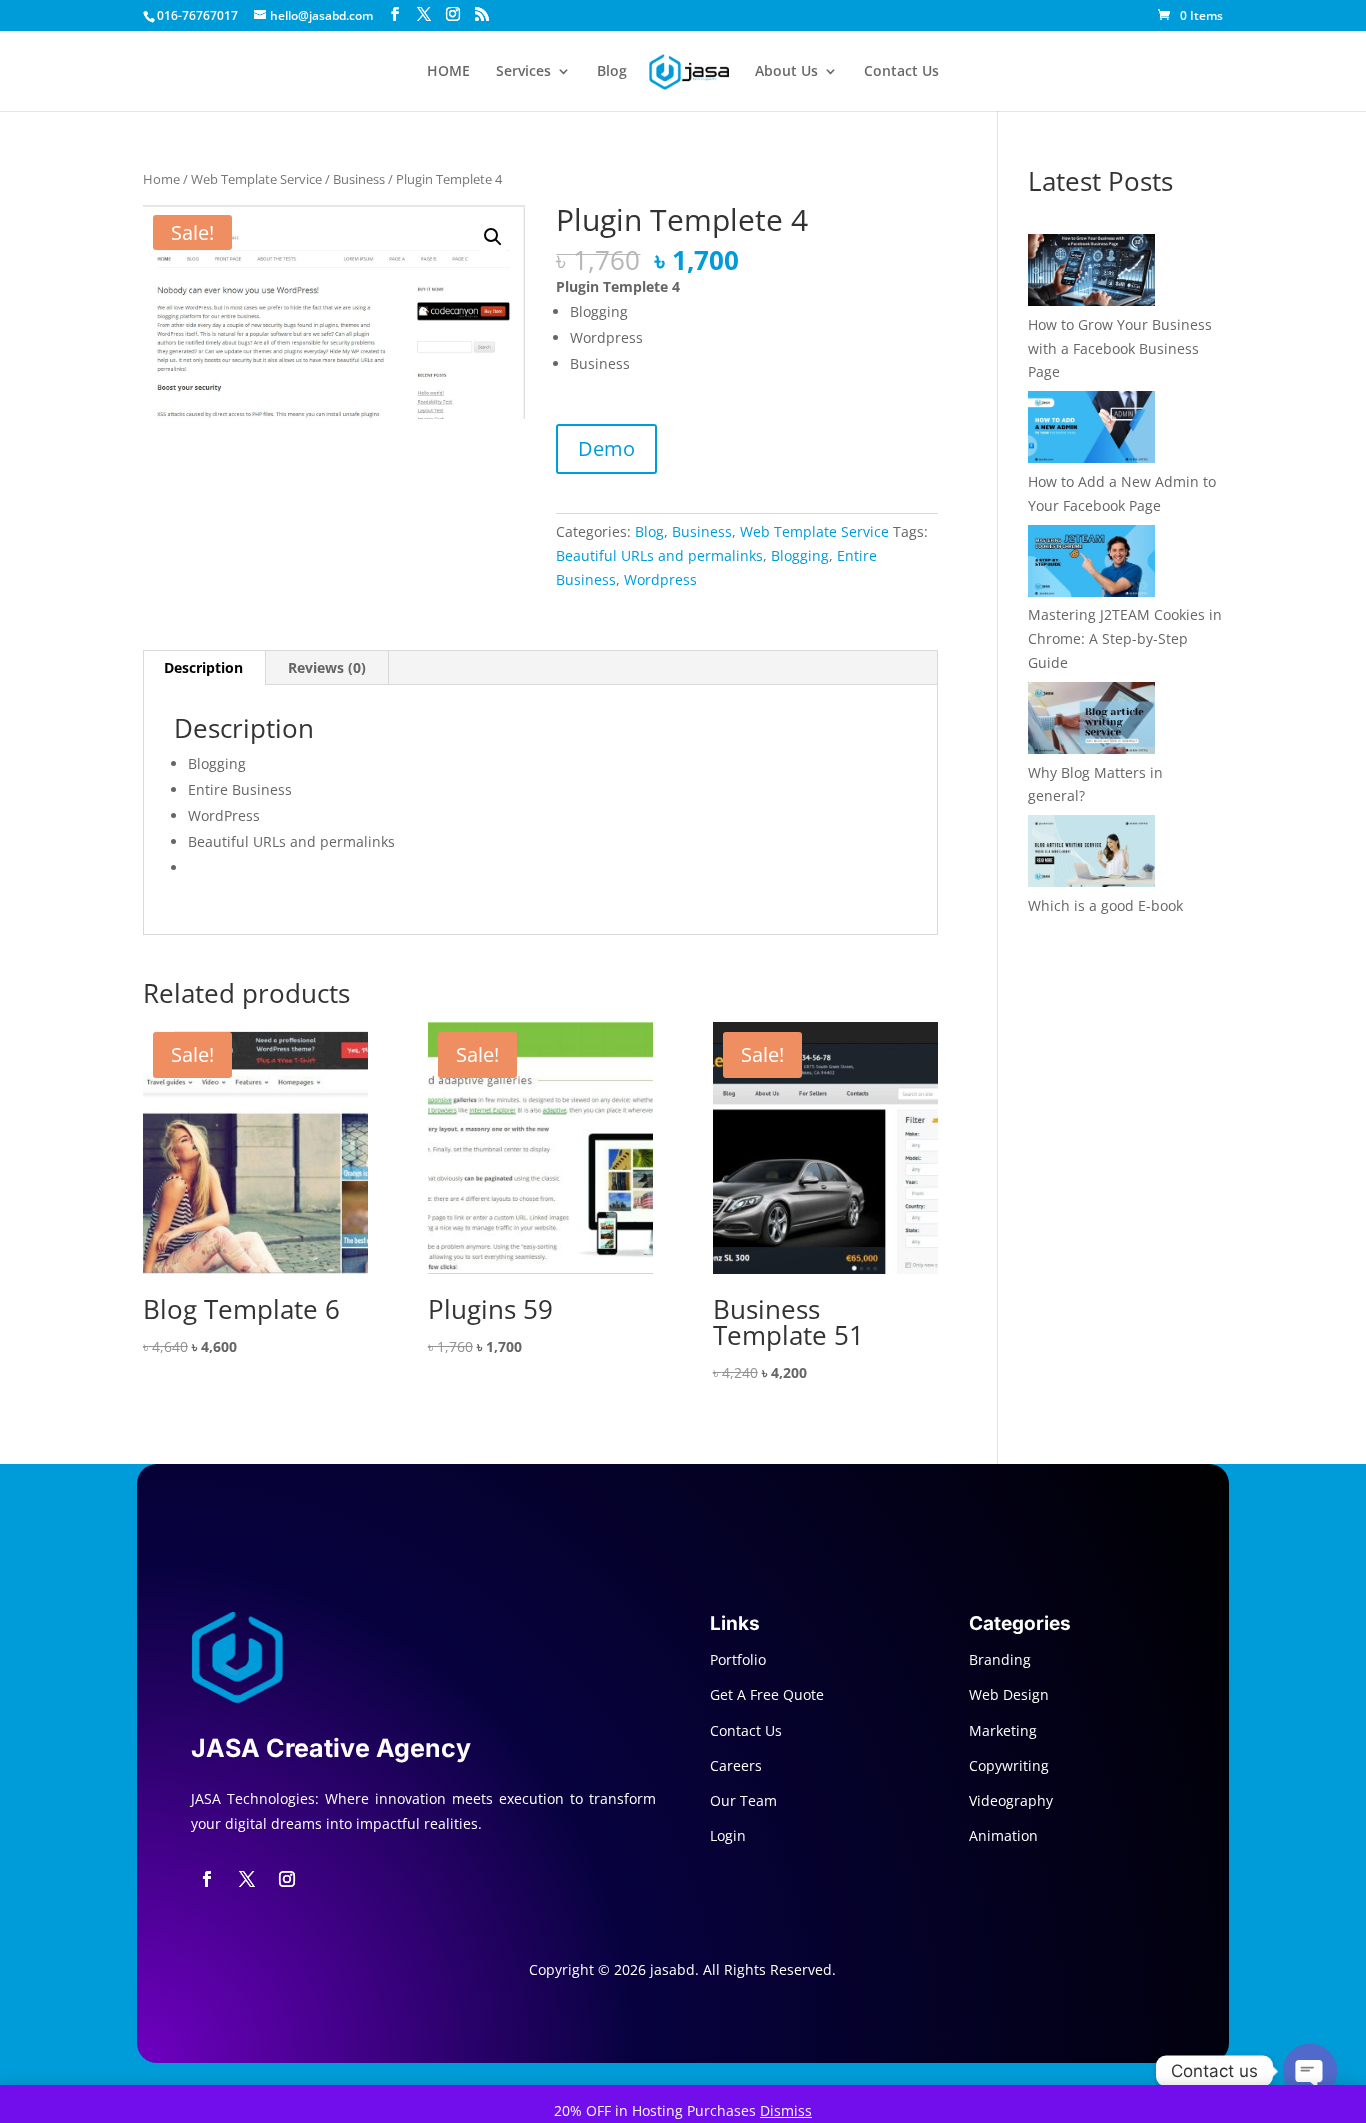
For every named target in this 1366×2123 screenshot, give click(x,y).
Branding (1000, 1659)
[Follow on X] (247, 1879)
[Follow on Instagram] (287, 1879)
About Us (786, 72)
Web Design (1009, 1694)
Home (161, 179)
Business (359, 179)
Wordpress (660, 579)
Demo (606, 448)
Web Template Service (256, 179)
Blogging (800, 555)
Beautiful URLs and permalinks (659, 555)
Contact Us (901, 72)
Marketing (1003, 1730)
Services (523, 72)
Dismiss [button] (786, 2110)
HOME (448, 72)
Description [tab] (203, 667)
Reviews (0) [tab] (327, 667)
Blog (612, 72)
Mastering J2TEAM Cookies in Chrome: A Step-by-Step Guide (1125, 638)
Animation (1003, 1835)
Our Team (743, 1800)
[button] (493, 237)
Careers (736, 1765)
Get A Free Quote (767, 1694)
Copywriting (1009, 1765)
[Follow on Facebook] (207, 1879)
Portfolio (738, 1659)
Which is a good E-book (1105, 905)
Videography (1011, 1800)
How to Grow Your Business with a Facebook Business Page (1120, 348)
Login (728, 1835)
